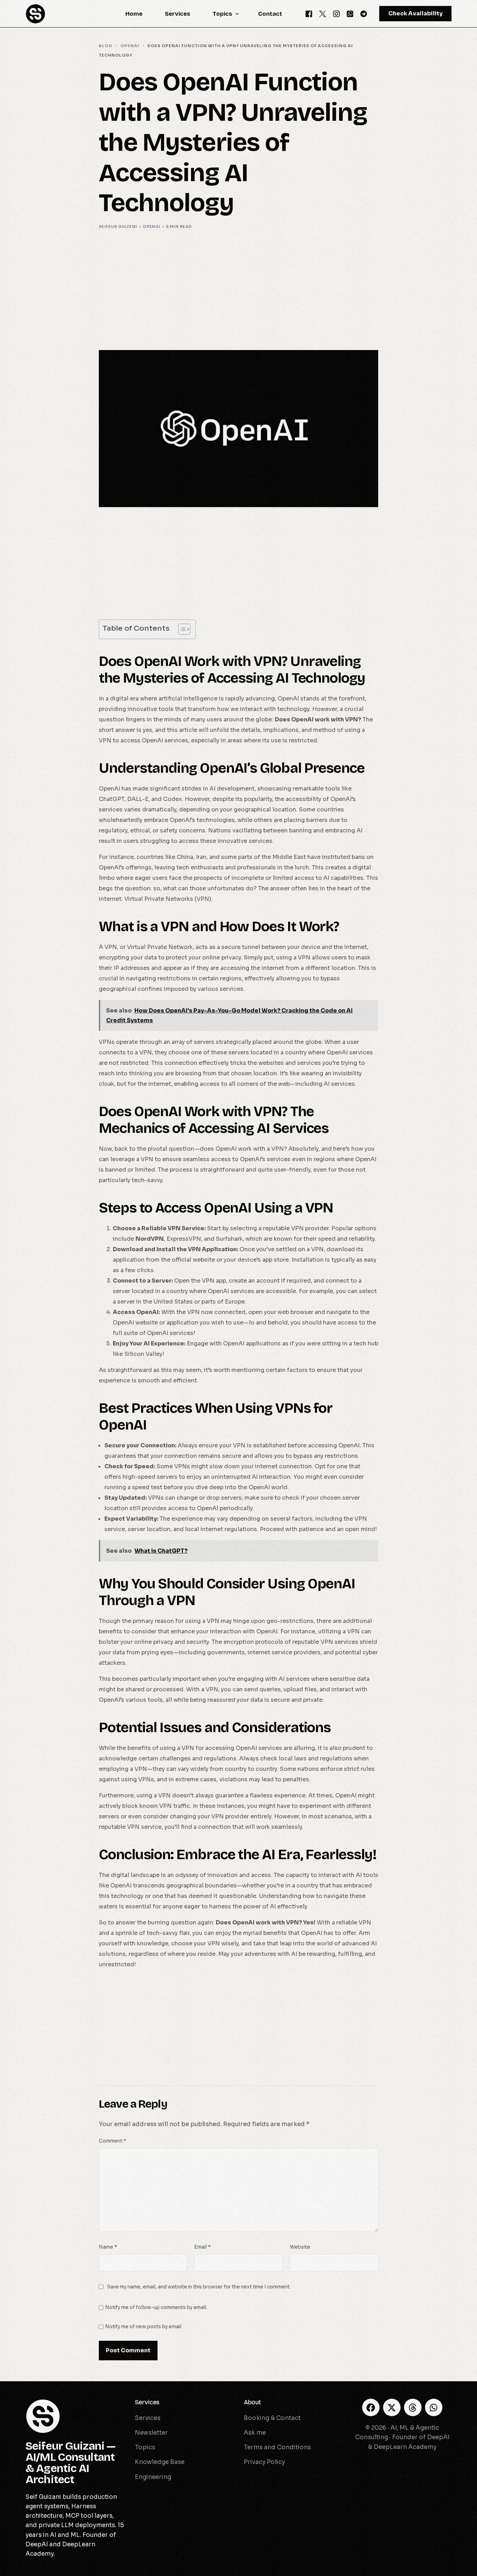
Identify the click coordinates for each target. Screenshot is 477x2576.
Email (202, 2247)
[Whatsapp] (350, 13)
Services (147, 2402)
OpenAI (152, 227)
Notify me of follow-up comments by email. (156, 2307)
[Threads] (413, 2407)
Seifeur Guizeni (118, 227)
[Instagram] (336, 13)
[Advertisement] (239, 289)
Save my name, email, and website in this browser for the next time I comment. (199, 2287)
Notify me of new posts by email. (144, 2327)
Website (300, 2247)
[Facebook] (309, 13)
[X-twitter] (392, 2407)
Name (108, 2247)
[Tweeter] (323, 13)
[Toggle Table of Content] (181, 629)
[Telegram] (364, 13)
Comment (112, 2141)
